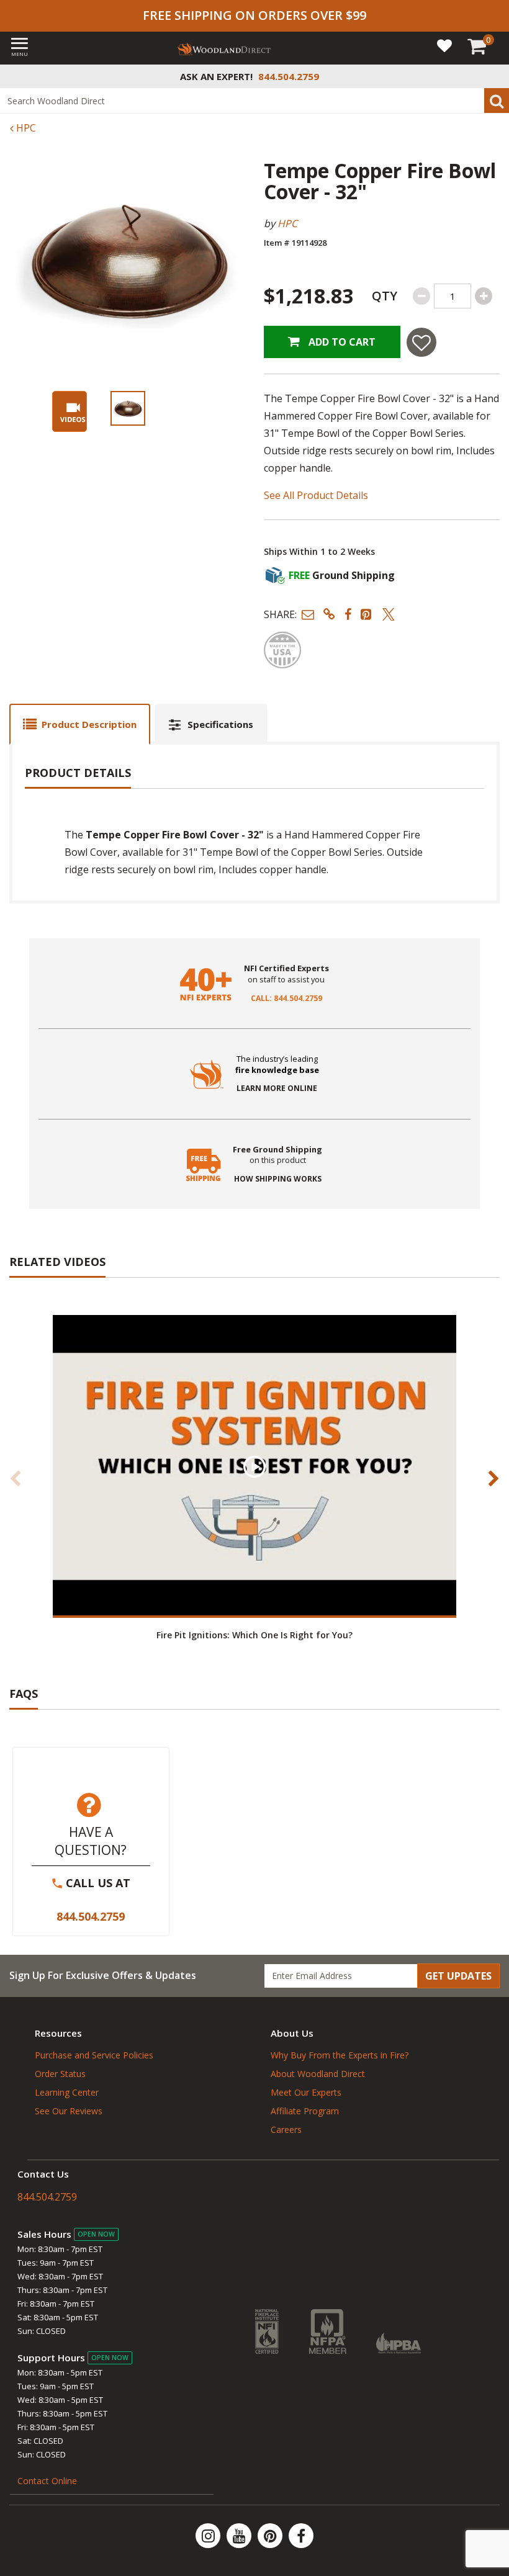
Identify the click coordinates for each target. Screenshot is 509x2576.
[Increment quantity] (484, 296)
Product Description (89, 724)
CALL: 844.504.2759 (286, 999)
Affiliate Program (305, 2111)
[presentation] (128, 408)
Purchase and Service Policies (94, 2055)
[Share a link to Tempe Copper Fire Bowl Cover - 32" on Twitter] (389, 614)
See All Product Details (316, 495)
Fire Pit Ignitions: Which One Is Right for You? (254, 1635)
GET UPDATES (458, 1976)
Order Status (60, 2074)
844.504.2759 (91, 1916)
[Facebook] (301, 2536)
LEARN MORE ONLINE (277, 1088)
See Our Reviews (69, 2111)
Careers (286, 2129)
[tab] (80, 724)
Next (493, 1478)
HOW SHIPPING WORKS (278, 1179)
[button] (308, 614)
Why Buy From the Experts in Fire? (340, 2055)
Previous (16, 1478)
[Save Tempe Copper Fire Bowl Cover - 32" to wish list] (421, 342)
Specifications (220, 724)
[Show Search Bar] (493, 76)
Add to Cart (341, 342)
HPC (25, 128)
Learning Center (67, 2092)
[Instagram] (209, 2536)
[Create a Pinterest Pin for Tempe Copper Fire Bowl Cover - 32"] (367, 614)
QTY (385, 296)
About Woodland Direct (318, 2074)
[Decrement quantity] (421, 296)
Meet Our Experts (306, 2092)
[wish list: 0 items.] (444, 45)
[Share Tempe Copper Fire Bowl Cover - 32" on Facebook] (348, 614)
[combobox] (254, 101)
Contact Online (47, 2481)
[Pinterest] (271, 2536)
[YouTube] (240, 2536)
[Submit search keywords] (497, 101)
